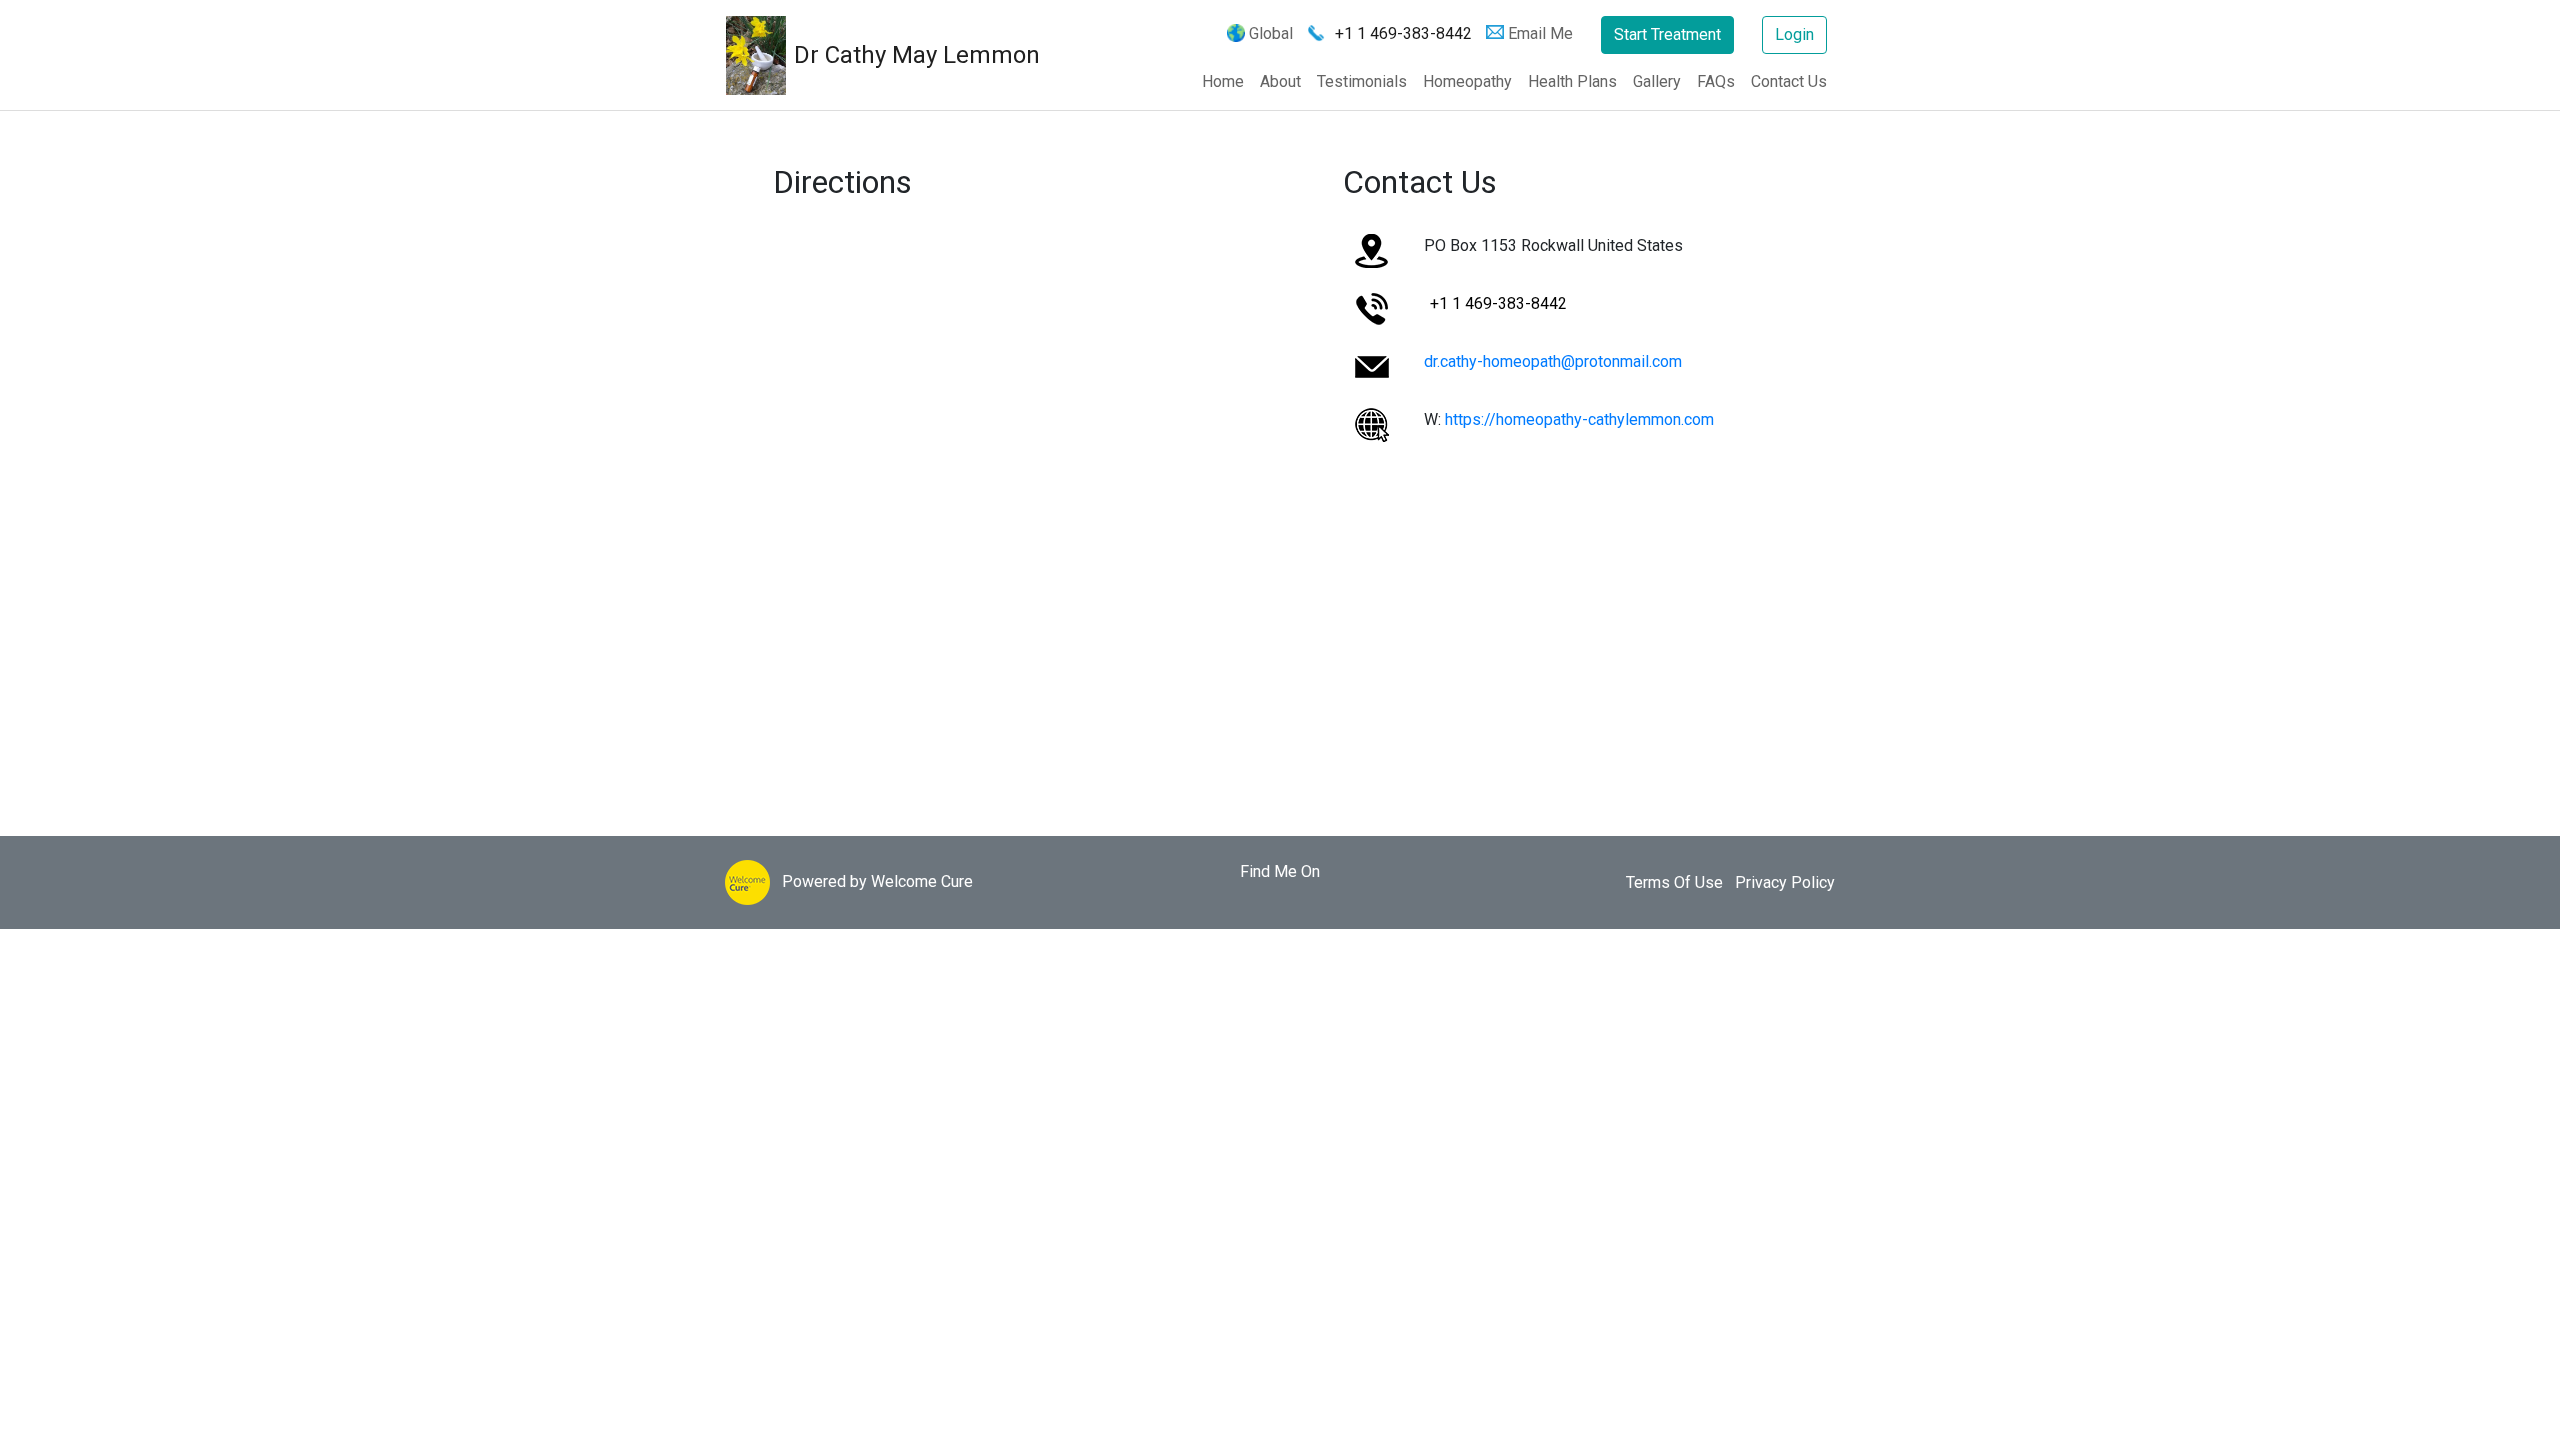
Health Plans (1572, 81)
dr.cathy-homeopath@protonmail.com (1553, 361)
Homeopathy (1467, 81)
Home (1223, 81)
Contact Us (1789, 81)
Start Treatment (1667, 34)
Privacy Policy (1785, 882)
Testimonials (1362, 81)
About (1280, 81)
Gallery (1657, 81)
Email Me (1540, 33)
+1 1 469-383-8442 (1403, 33)
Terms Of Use (1674, 882)
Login (1794, 34)
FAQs (1716, 81)
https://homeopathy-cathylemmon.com (1579, 419)
